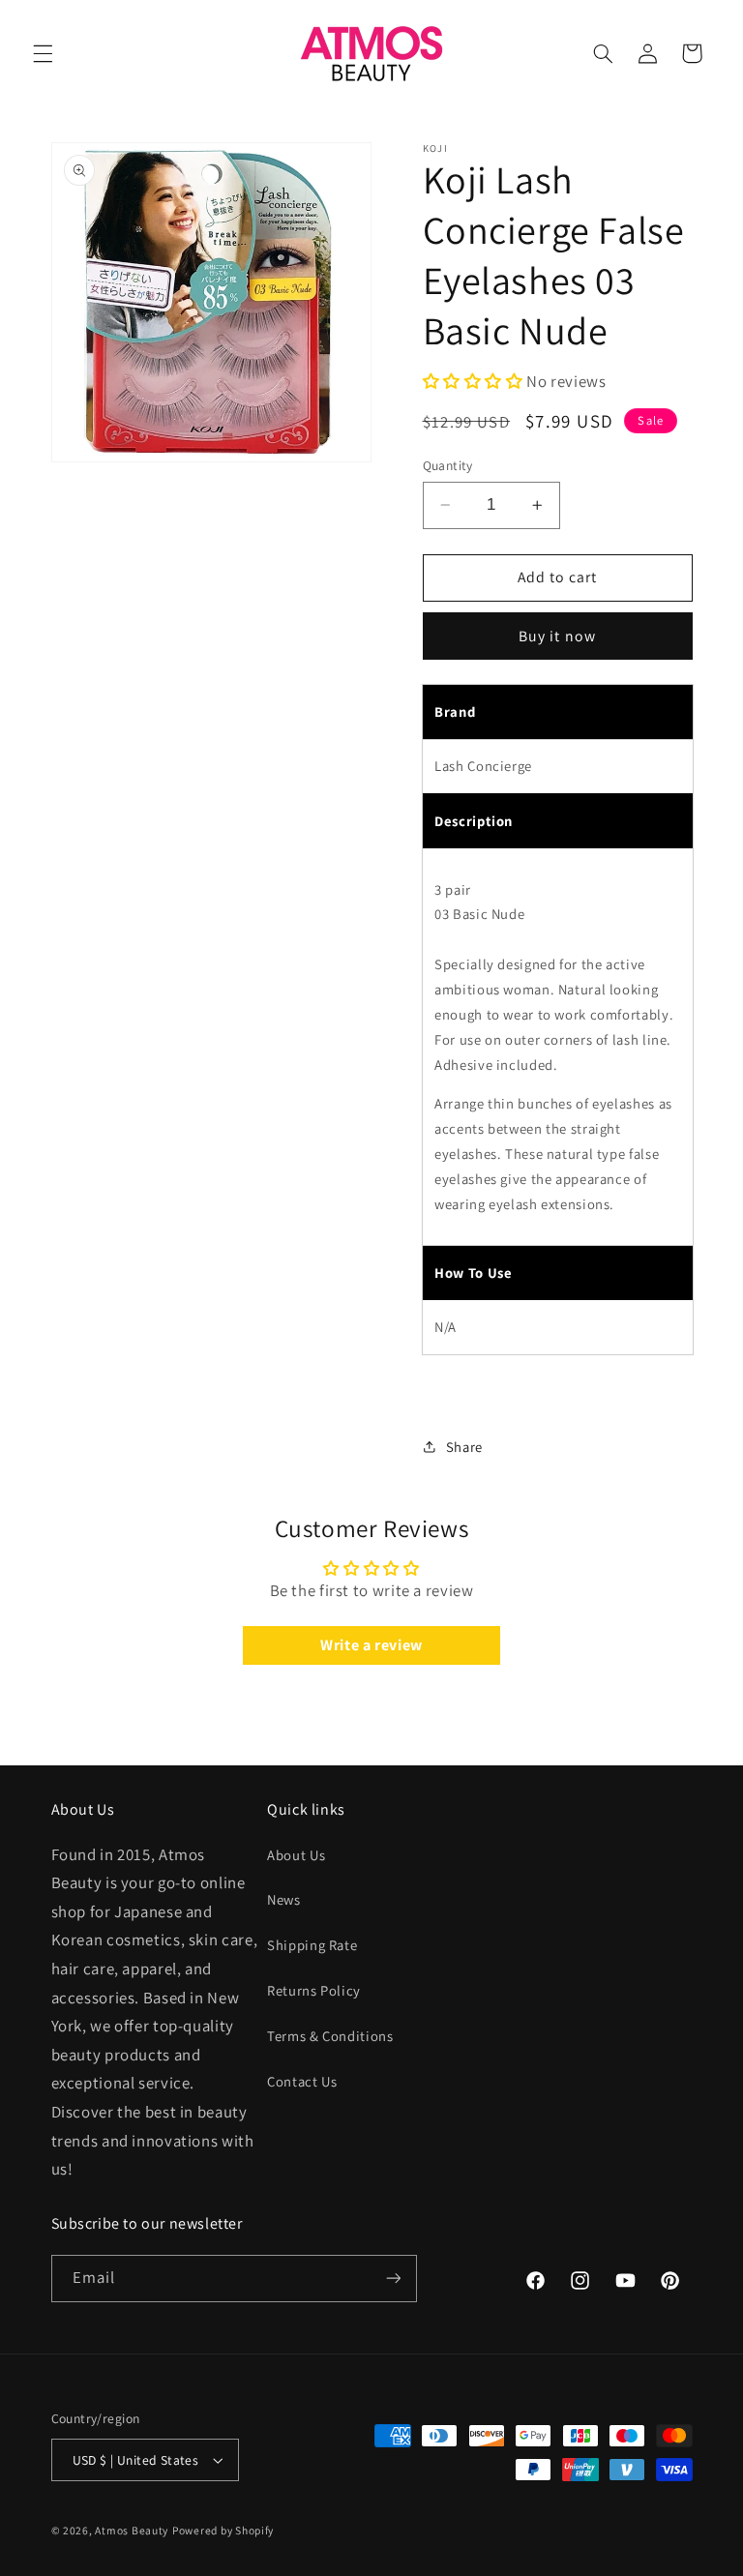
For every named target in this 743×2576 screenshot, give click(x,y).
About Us (296, 1855)
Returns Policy (314, 1990)
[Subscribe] (393, 2279)
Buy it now (557, 636)
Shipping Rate (312, 1945)
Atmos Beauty (132, 2530)
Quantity (448, 465)
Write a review (371, 1645)
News (284, 1899)
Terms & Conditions (330, 2036)
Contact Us (302, 2081)
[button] (43, 53)
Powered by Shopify (223, 2530)
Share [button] (464, 1447)
